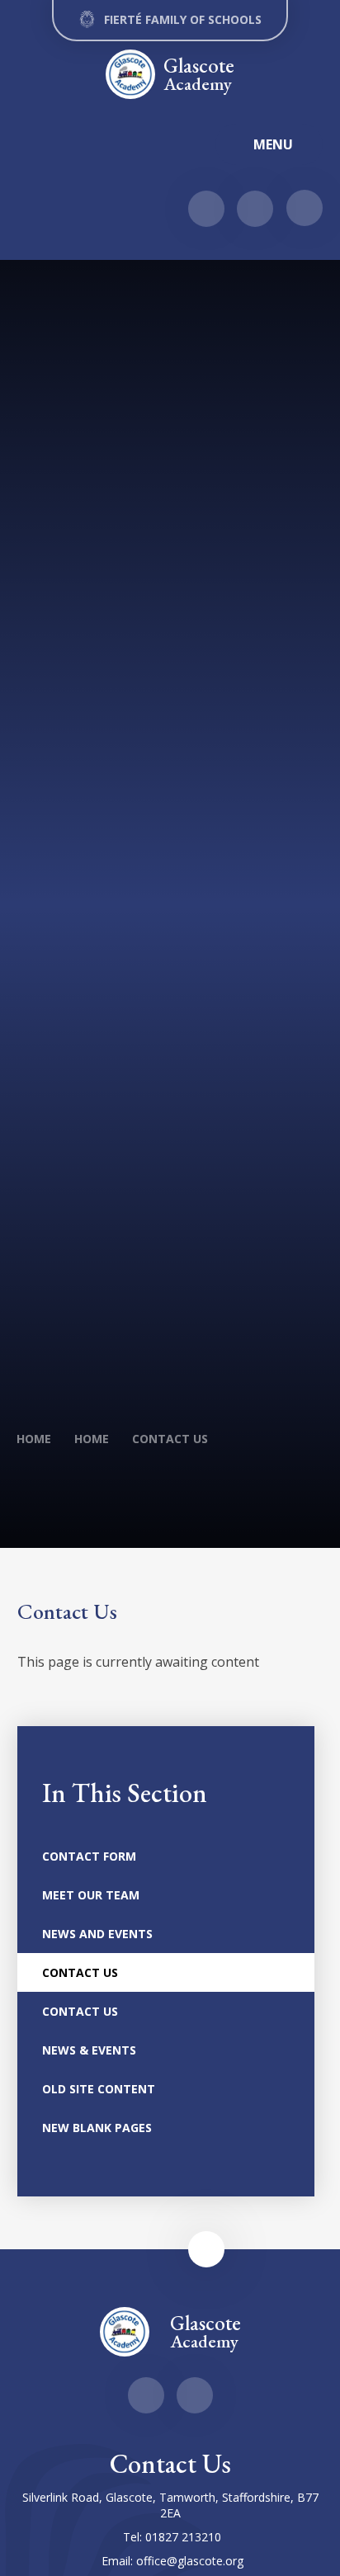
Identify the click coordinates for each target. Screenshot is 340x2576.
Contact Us (170, 1439)
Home (34, 1439)
